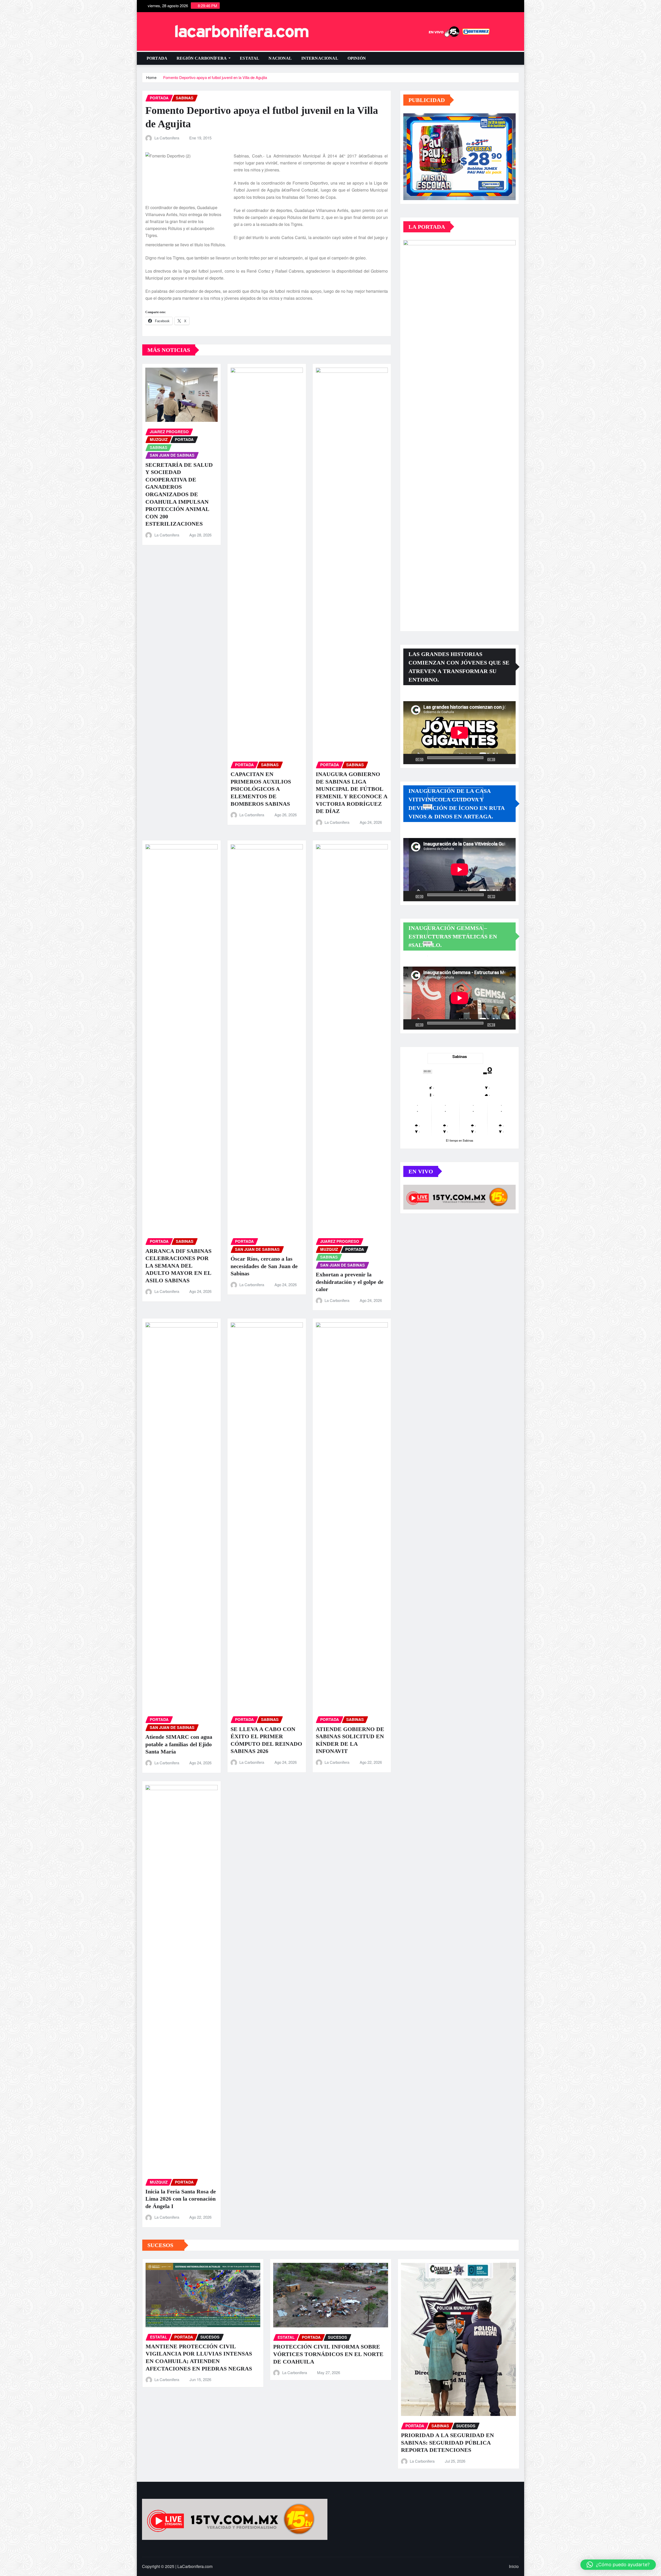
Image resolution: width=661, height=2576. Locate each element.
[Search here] (517, 58)
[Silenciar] (501, 759)
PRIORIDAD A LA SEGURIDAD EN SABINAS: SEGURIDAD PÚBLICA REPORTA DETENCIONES (447, 2443)
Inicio (514, 2566)
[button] (618, 2565)
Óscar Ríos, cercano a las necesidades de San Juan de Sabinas (264, 1266)
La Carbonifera (167, 138)
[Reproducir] (410, 759)
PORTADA (157, 58)
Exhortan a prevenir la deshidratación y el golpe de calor (350, 1282)
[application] (459, 733)
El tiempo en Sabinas (460, 1140)
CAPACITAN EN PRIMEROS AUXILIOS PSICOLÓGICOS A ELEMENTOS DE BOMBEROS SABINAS (261, 789)
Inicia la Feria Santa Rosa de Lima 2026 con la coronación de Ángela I (181, 2199)
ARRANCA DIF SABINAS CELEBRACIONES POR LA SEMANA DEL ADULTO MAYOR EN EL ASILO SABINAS (178, 1266)
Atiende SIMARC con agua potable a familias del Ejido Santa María (179, 1744)
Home (151, 77)
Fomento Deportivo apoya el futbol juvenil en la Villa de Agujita (215, 77)
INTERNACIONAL (320, 58)
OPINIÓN (357, 58)
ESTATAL (250, 58)
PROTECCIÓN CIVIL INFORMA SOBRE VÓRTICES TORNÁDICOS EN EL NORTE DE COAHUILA (328, 2354)
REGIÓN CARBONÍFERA (202, 58)
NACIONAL (280, 58)
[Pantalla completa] (509, 759)
